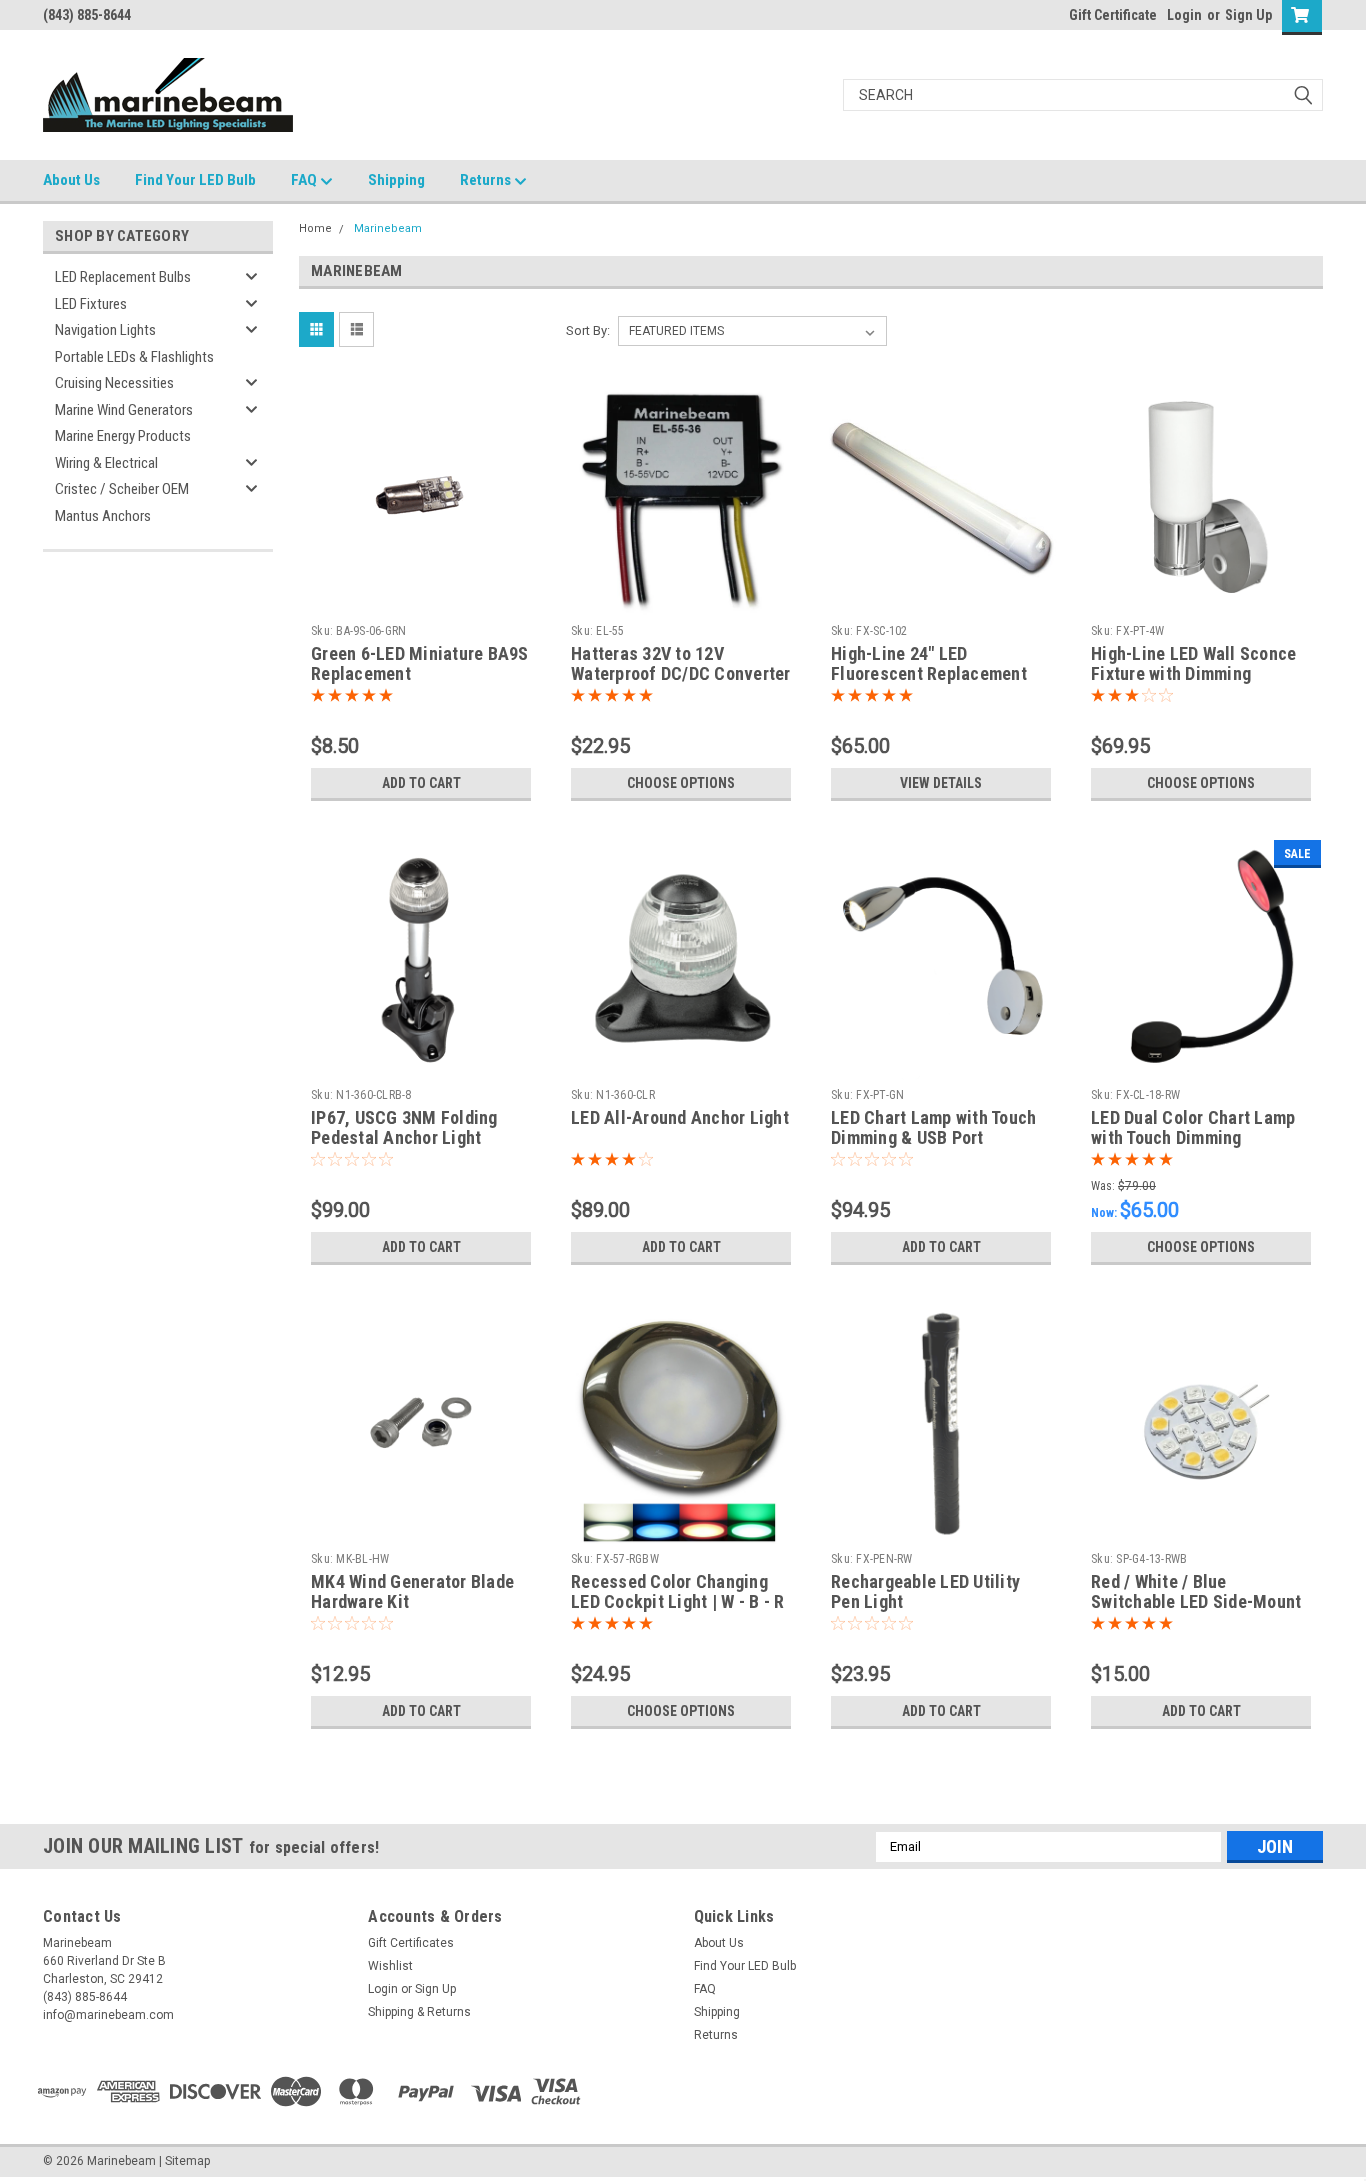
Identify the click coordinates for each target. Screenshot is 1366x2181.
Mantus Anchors (103, 516)
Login (1184, 15)
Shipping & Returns (419, 2012)
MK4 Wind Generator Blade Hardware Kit (412, 1592)
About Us (71, 180)
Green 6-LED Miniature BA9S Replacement (420, 664)
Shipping (396, 180)
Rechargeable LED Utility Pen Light (925, 1592)
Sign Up (1248, 15)
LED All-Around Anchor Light (680, 1117)
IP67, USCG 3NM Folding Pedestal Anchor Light (404, 1128)
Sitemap (187, 2161)
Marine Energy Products (123, 436)
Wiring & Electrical (106, 463)
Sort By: (588, 330)
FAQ (305, 180)
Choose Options (681, 783)
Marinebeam (388, 228)
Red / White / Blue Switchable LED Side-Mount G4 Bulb (1196, 1602)
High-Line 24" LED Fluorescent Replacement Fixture (929, 674)
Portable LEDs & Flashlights (134, 357)
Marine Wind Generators (124, 410)
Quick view (421, 601)
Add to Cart (421, 783)
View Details (941, 783)
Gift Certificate (1113, 15)
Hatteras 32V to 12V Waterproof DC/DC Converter (681, 664)
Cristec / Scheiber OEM (122, 489)
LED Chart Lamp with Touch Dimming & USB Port (933, 1128)
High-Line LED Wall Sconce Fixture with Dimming (1193, 664)
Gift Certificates (411, 1943)
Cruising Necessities (114, 383)
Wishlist (390, 1966)
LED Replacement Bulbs (123, 277)
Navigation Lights (105, 330)
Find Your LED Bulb (195, 180)
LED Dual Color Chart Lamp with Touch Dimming (1193, 1128)
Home (315, 228)
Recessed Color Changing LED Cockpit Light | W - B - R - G (677, 1602)
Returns (487, 180)
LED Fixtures (91, 304)
